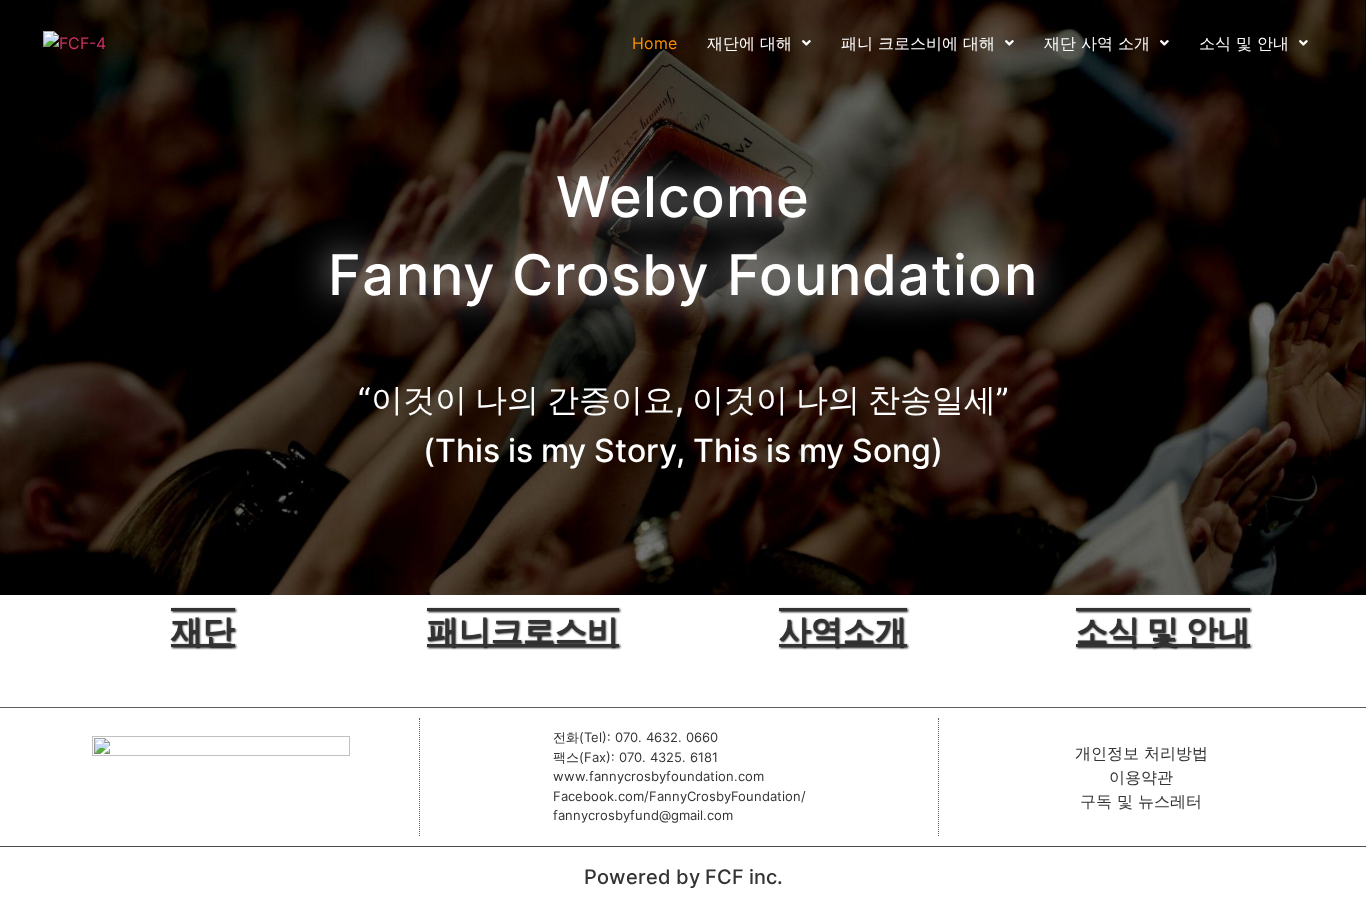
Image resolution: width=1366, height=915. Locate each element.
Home (654, 43)
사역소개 (843, 630)
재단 (203, 630)
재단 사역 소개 (1097, 43)
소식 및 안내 (1244, 43)
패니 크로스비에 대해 (918, 43)
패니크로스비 (523, 630)
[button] (759, 43)
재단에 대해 (749, 43)
